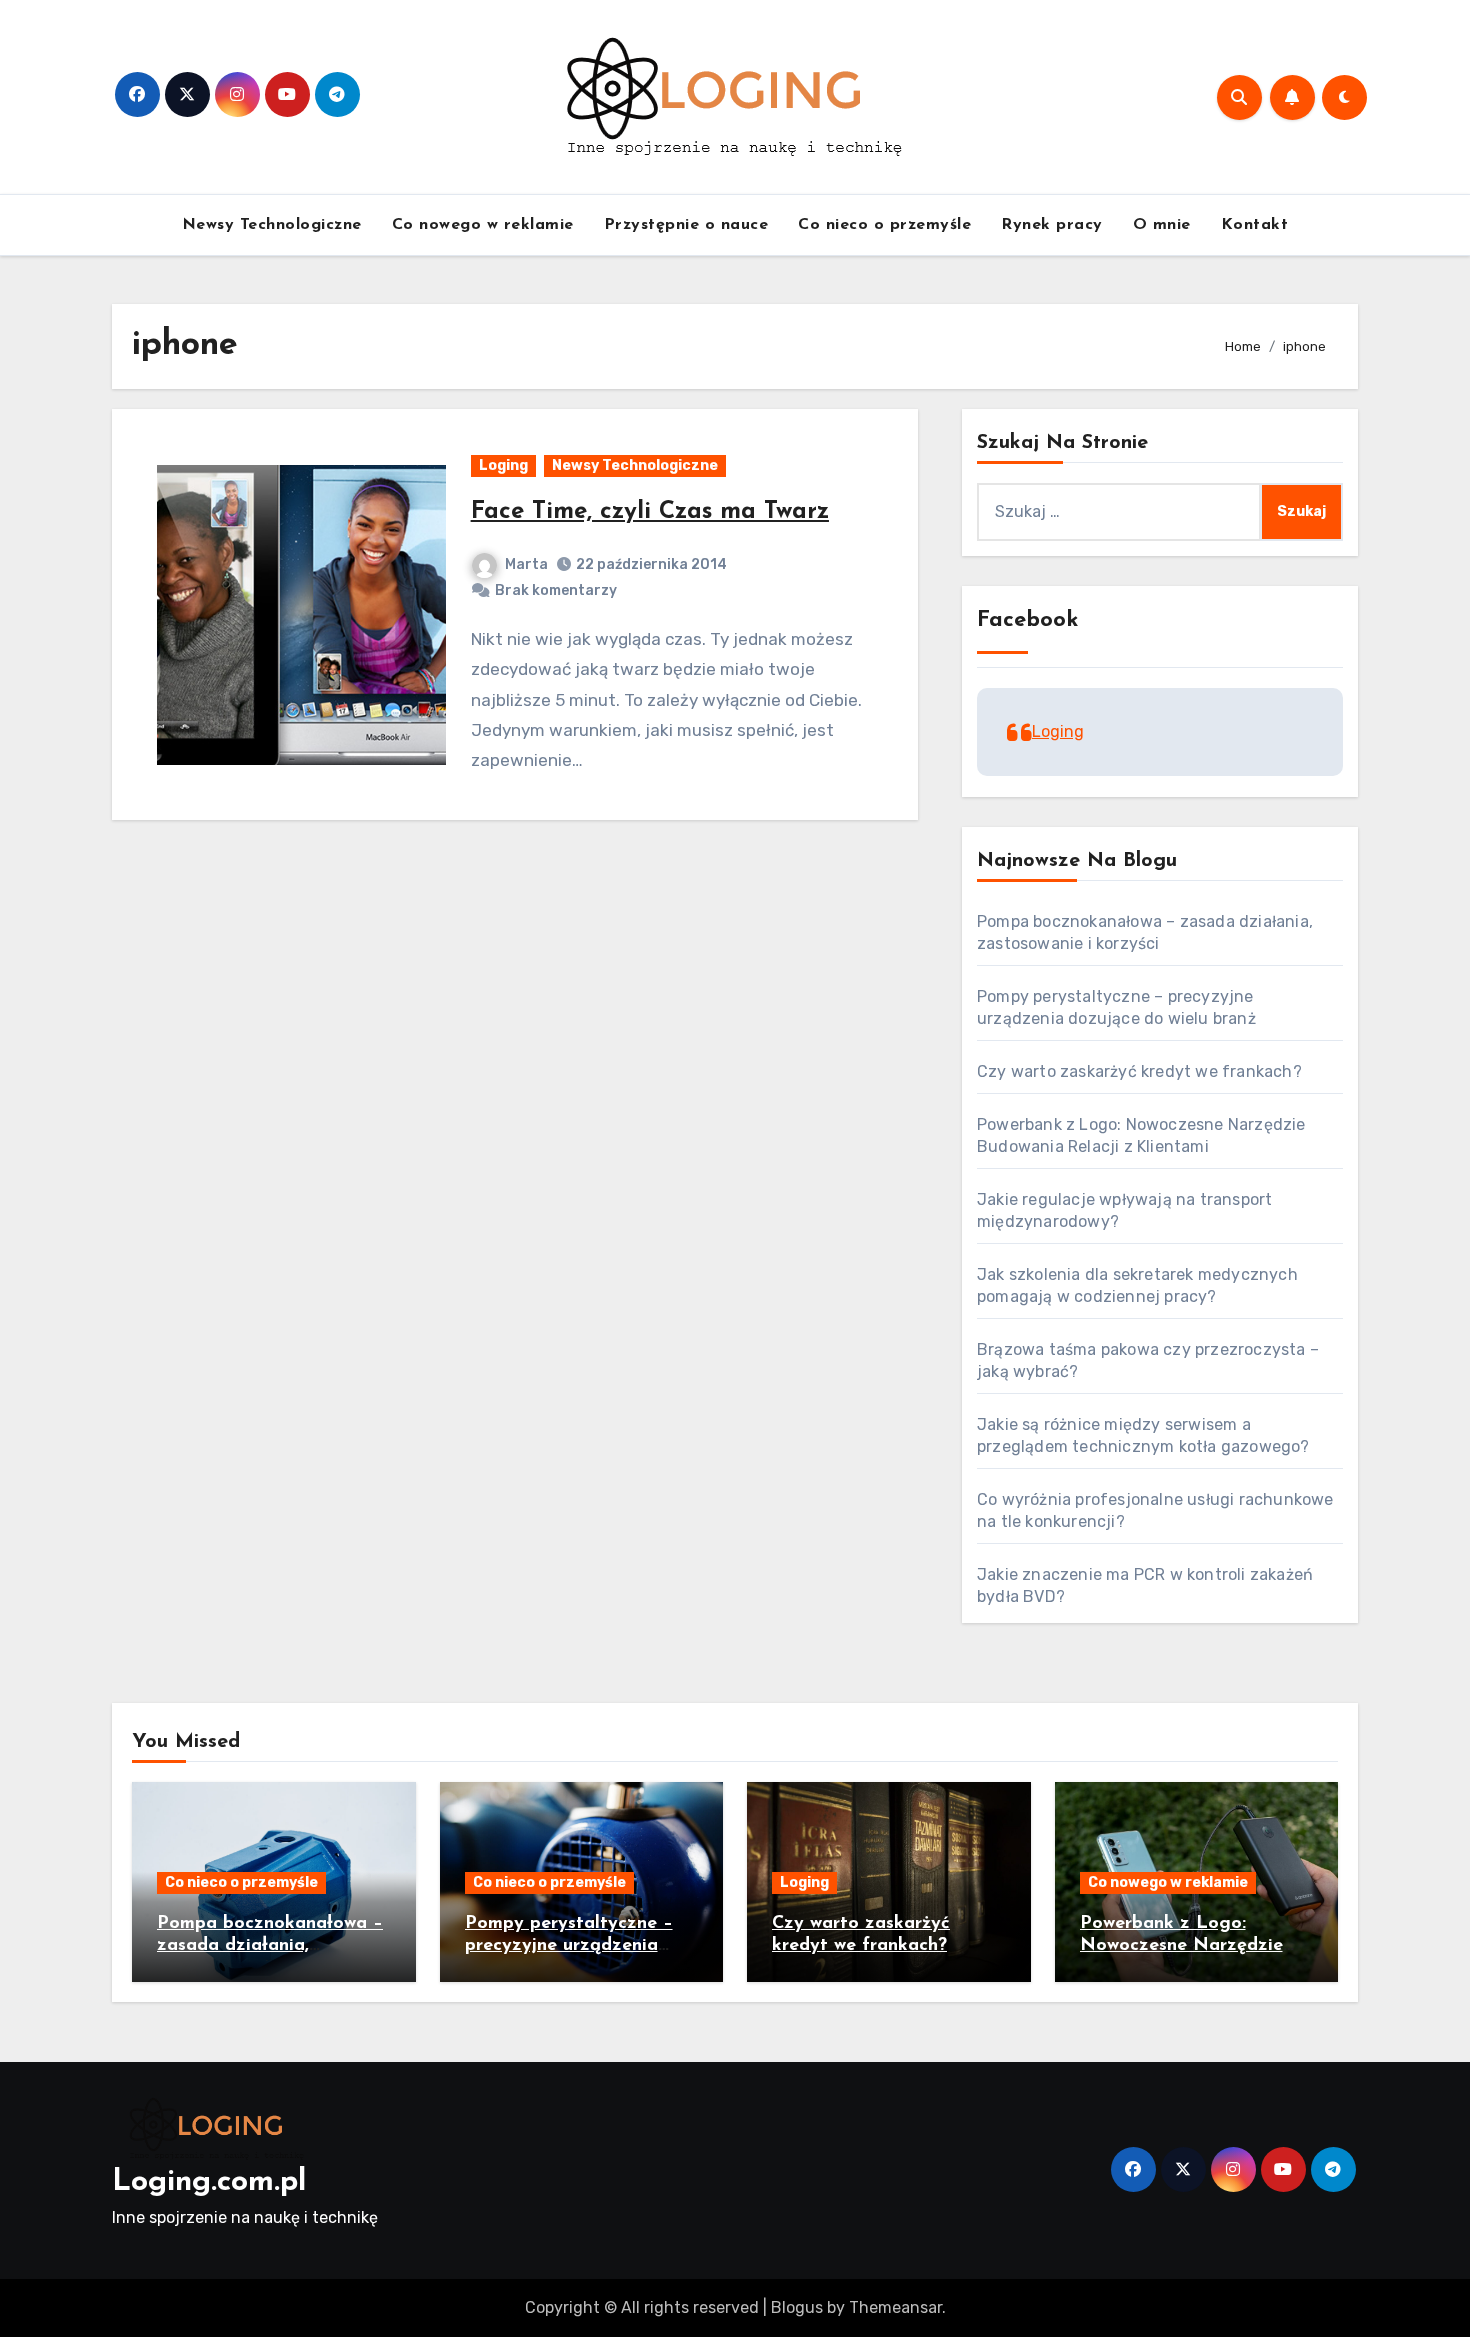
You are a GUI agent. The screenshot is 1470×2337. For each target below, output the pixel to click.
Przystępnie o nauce (686, 225)
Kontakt (1255, 225)
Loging (503, 465)
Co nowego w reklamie (483, 225)
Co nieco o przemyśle (884, 225)
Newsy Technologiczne (272, 225)
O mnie (1162, 225)
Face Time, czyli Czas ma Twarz (650, 512)
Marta (526, 564)
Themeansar (895, 2307)
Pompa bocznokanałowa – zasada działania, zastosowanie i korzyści (270, 1945)
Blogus (797, 2307)
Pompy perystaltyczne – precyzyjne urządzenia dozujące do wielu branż (569, 1945)
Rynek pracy (1052, 225)
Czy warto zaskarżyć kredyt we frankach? (1139, 1071)
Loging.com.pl (209, 2182)
